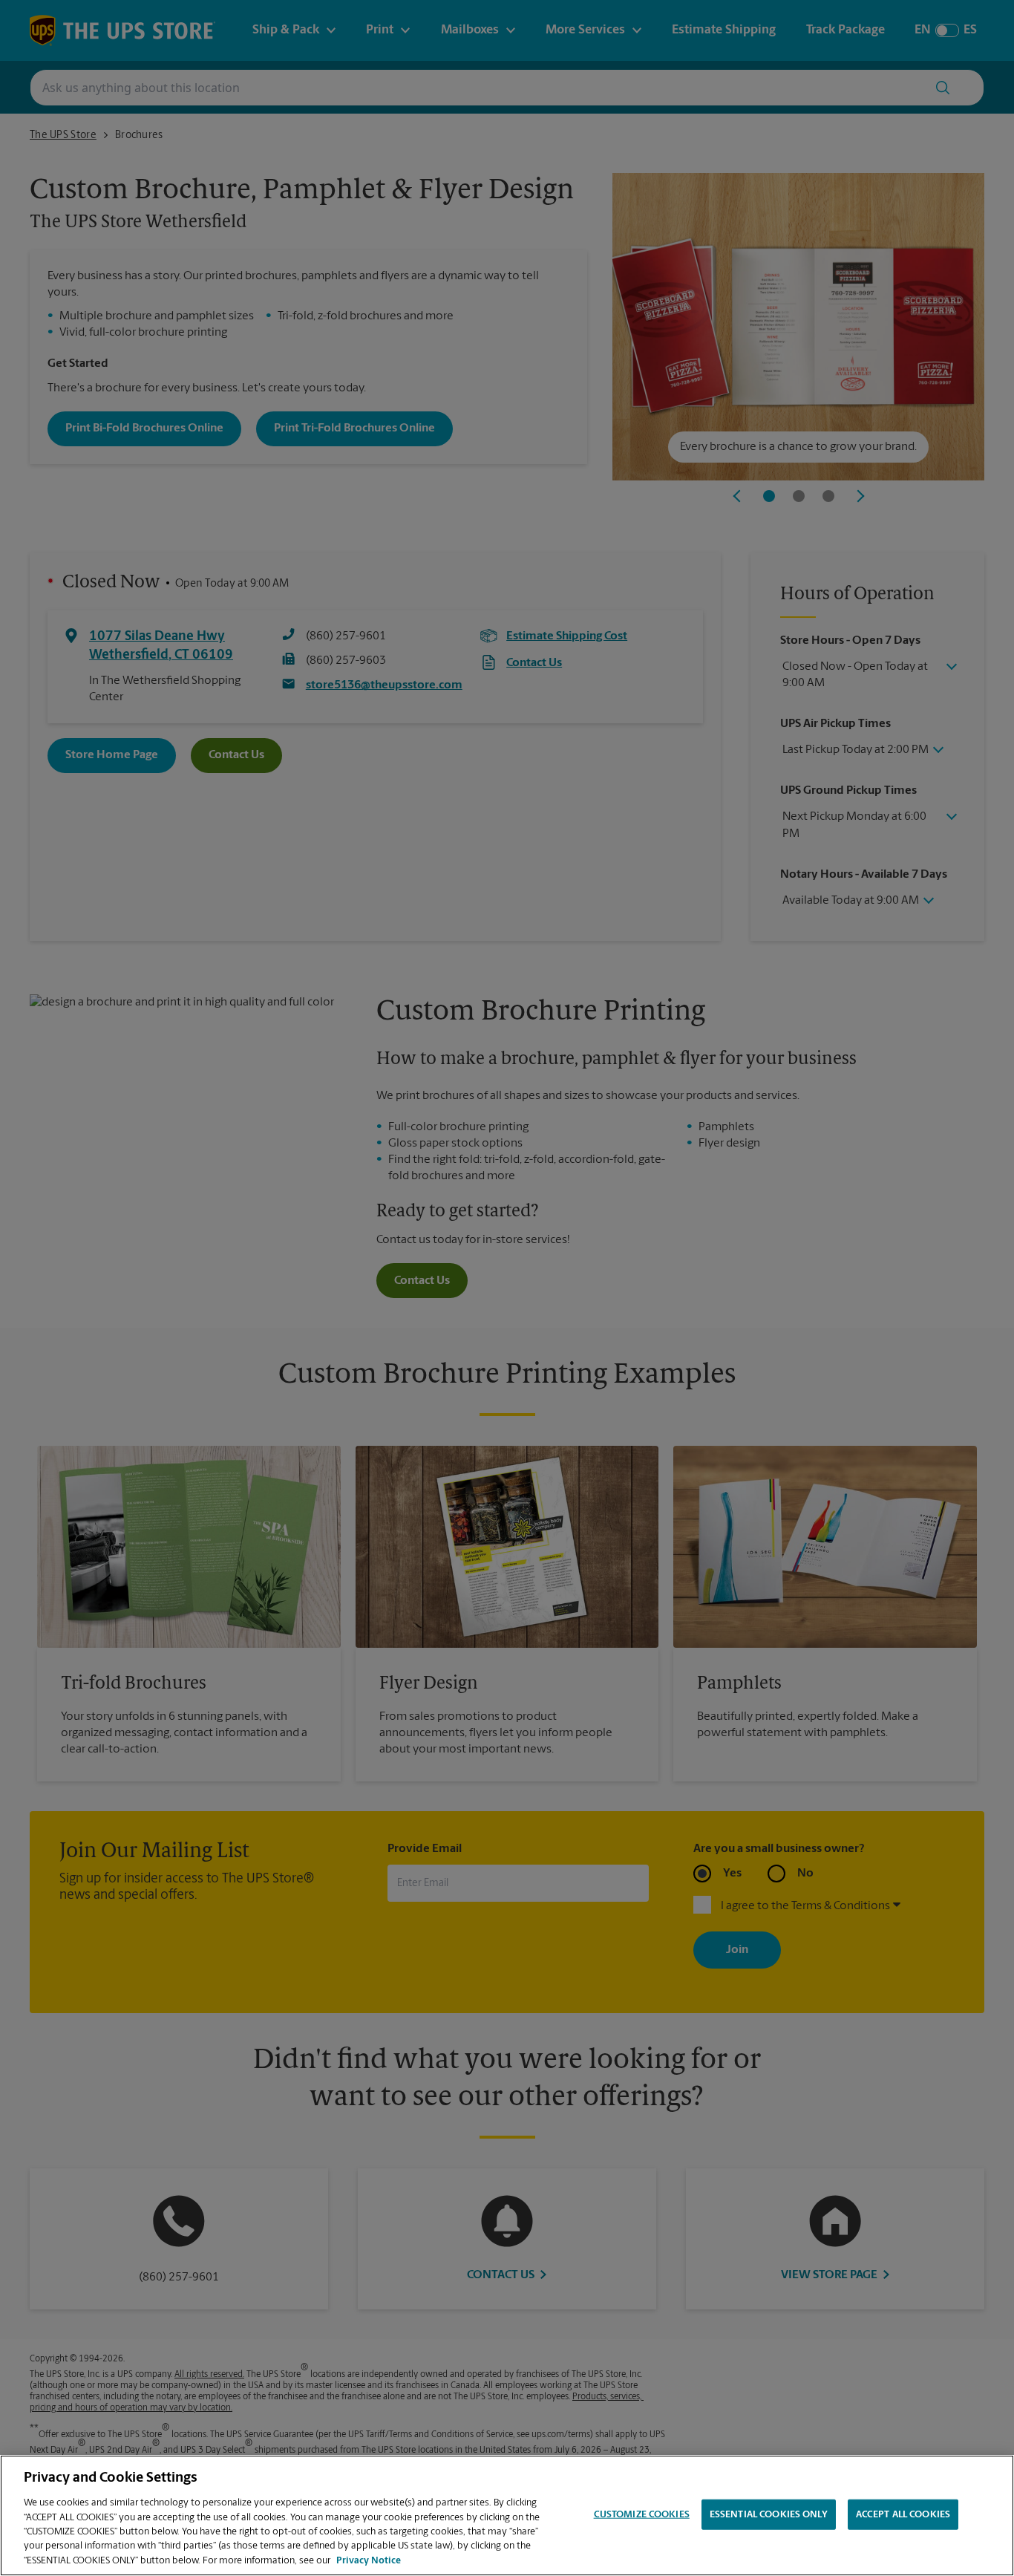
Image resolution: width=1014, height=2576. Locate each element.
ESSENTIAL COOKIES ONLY (769, 2514)
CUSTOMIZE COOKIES (642, 2514)
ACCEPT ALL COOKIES (903, 2514)
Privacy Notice (369, 2561)
